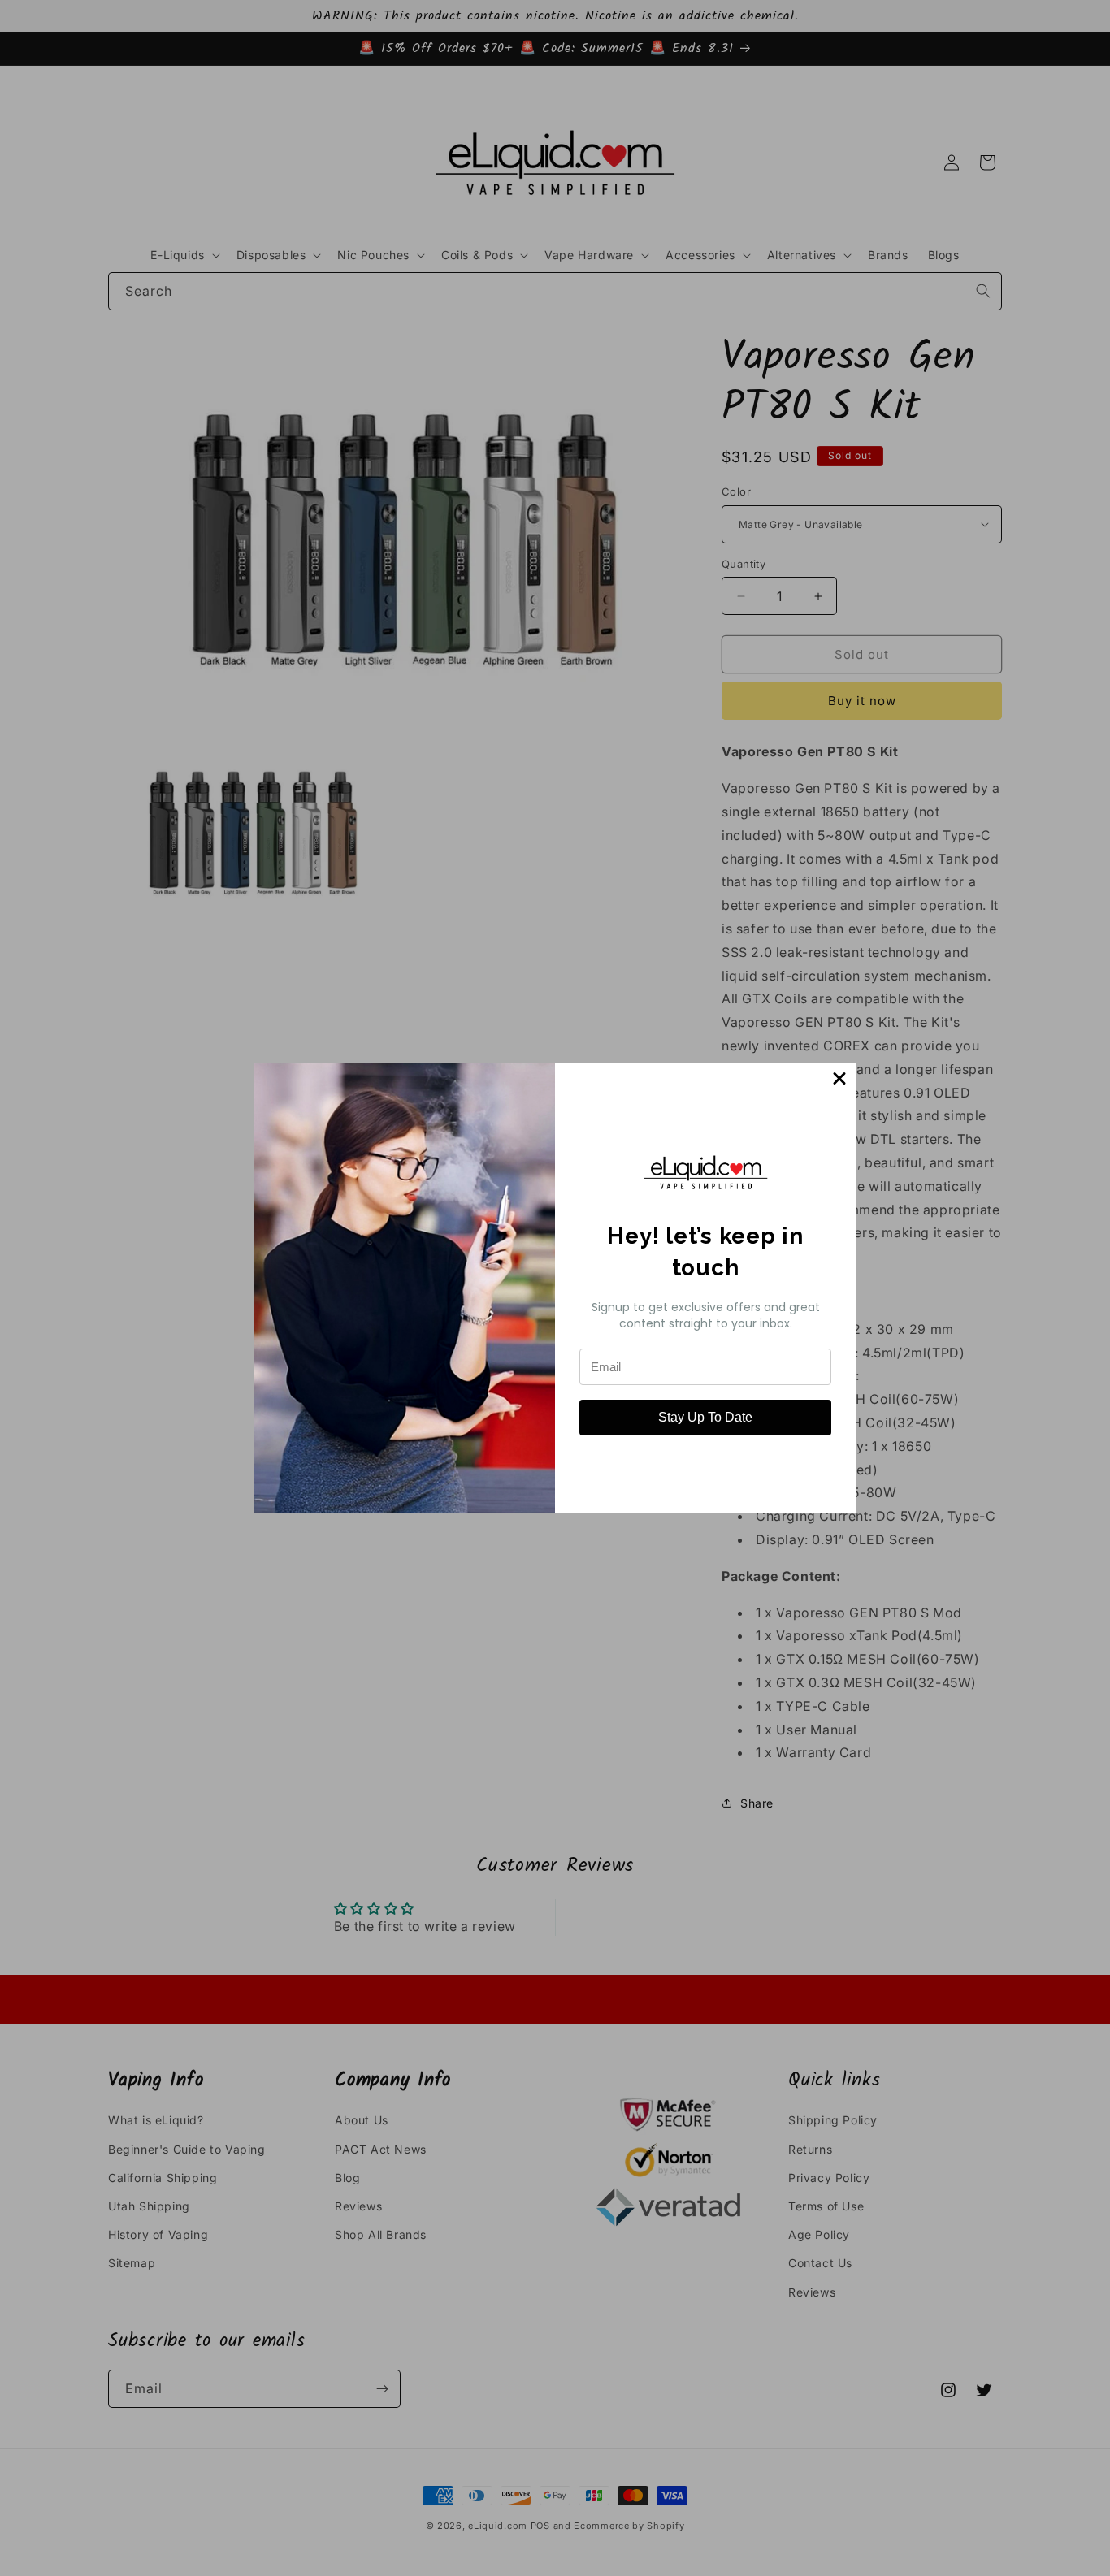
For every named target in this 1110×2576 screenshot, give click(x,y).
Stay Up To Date (705, 1417)
